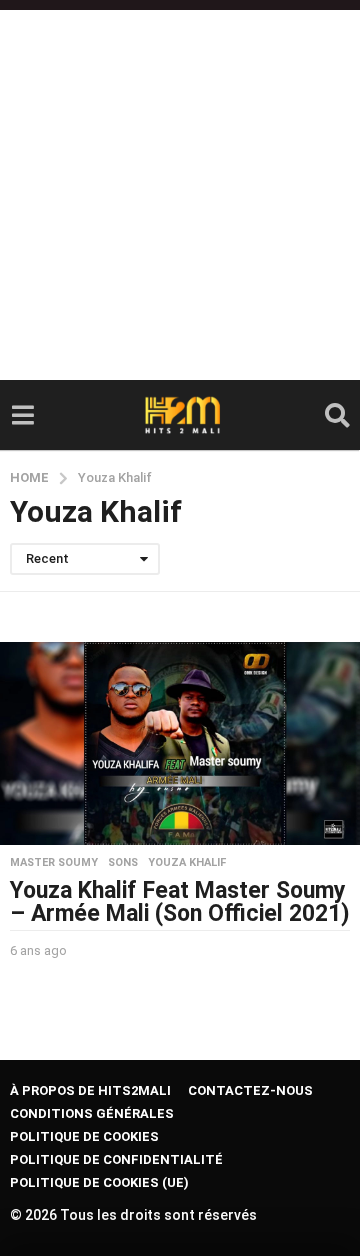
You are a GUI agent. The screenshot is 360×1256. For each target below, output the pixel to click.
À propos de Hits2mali (90, 1090)
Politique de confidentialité (116, 1159)
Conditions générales (92, 1113)
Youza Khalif (187, 863)
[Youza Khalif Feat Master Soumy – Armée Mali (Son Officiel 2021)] (180, 743)
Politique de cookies (84, 1136)
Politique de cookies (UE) (99, 1182)
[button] (22, 415)
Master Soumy (54, 863)
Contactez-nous (250, 1090)
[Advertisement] (180, 190)
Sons (123, 863)
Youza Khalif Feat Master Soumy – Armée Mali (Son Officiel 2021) (180, 902)
